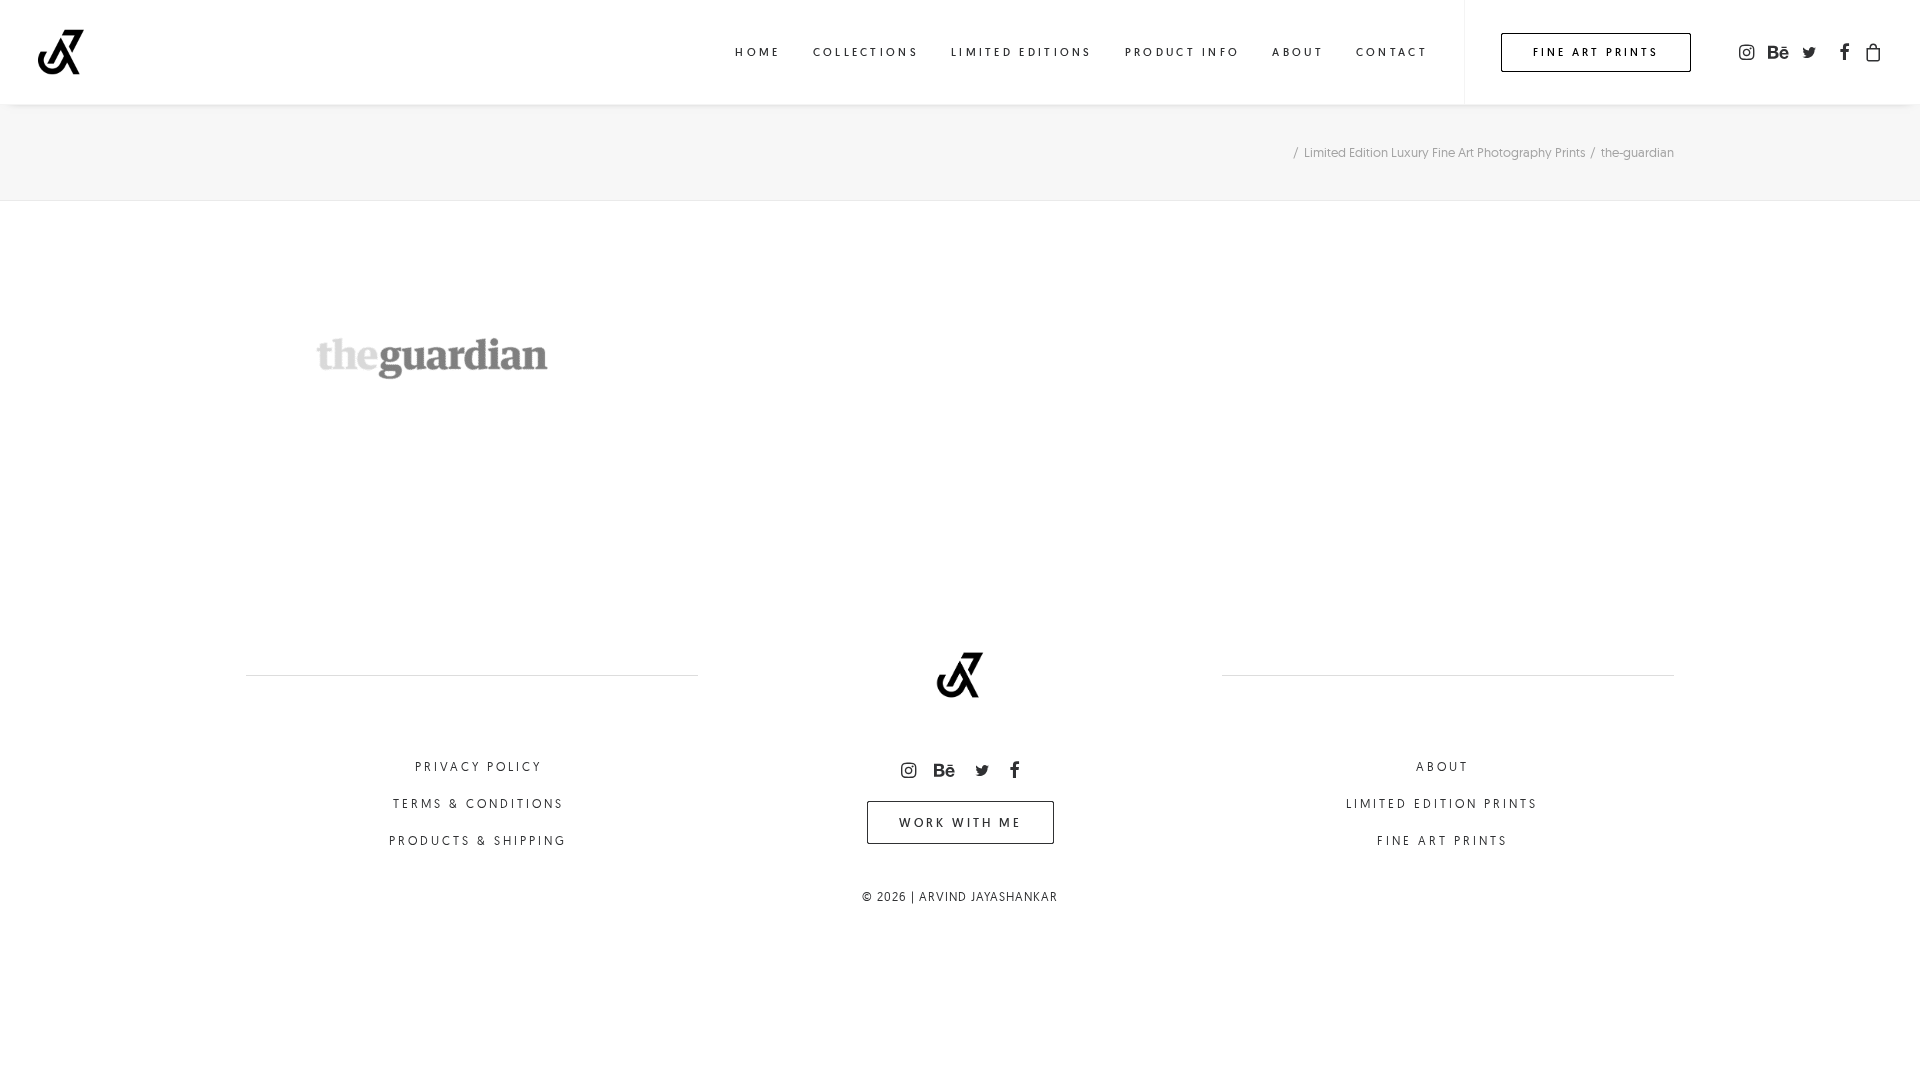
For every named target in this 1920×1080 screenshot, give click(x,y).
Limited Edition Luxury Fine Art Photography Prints (1444, 152)
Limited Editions (1022, 52)
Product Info (1183, 52)
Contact (1392, 52)
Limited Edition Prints (1442, 803)
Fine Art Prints (1442, 840)
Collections (866, 52)
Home (757, 52)
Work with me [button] (960, 822)
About (1298, 52)
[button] (1748, 52)
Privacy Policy (478, 766)
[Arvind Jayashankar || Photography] (61, 52)
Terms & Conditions (478, 803)
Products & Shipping (478, 840)
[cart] (1870, 52)
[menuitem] (757, 52)
